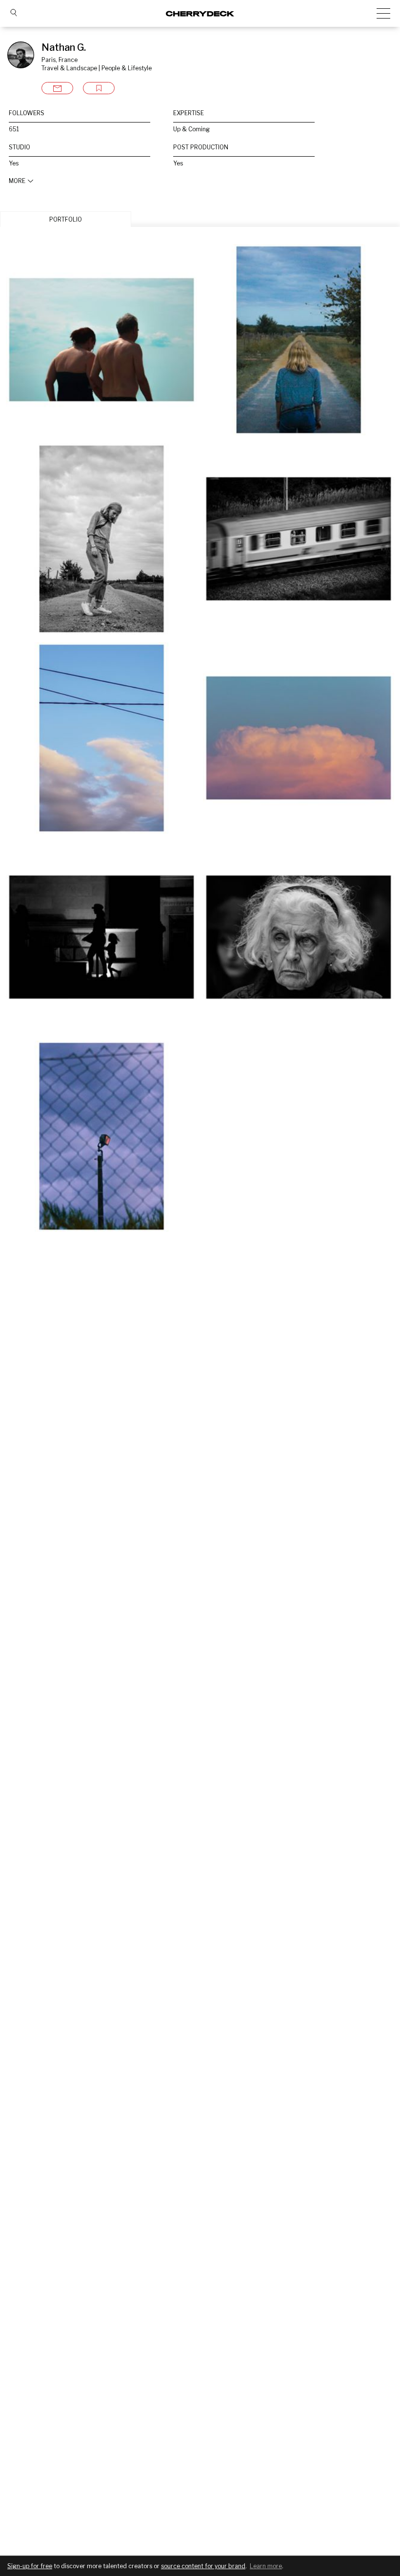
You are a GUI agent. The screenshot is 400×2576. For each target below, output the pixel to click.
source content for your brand (203, 2566)
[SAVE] (99, 88)
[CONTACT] (57, 88)
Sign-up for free (30, 2566)
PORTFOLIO (66, 219)
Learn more (266, 2566)
